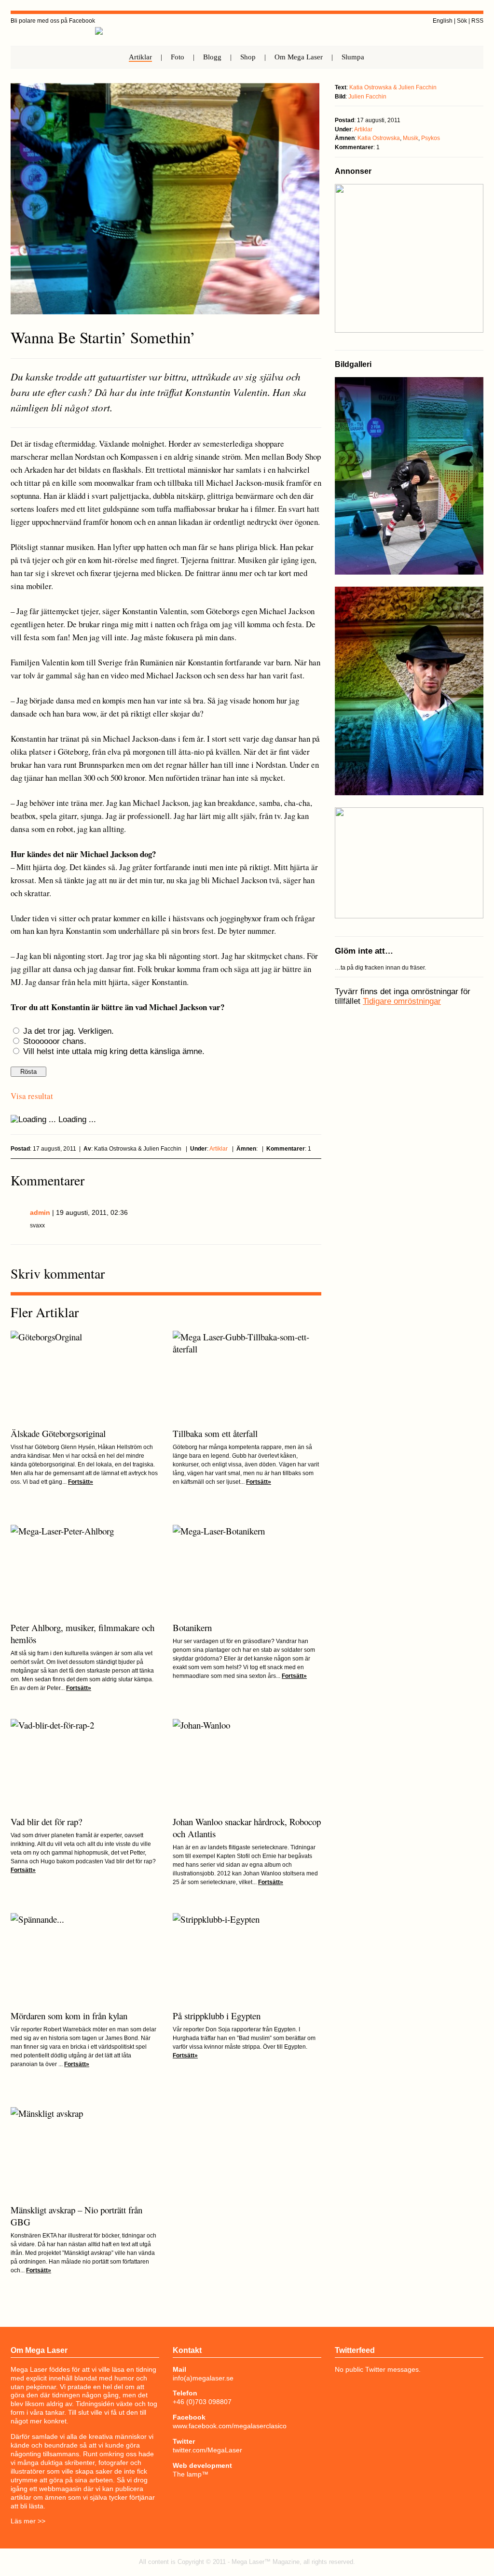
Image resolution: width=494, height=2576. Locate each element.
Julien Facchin (367, 97)
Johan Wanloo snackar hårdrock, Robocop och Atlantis (247, 1828)
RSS (477, 21)
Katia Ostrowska (379, 138)
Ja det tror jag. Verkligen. (69, 1031)
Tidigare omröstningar (402, 1001)
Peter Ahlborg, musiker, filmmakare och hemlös (82, 1633)
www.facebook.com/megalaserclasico (230, 2426)
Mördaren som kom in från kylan (69, 2016)
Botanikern (192, 1627)
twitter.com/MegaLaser (207, 2450)
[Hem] (99, 42)
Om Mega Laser (299, 57)
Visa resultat (32, 1096)
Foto (178, 57)
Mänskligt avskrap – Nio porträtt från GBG (76, 2216)
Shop (248, 57)
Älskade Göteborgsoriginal (58, 1433)
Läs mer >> (28, 2521)
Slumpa (353, 57)
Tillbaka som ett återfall (215, 1433)
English (443, 21)
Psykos (431, 138)
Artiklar (140, 57)
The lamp (187, 2474)
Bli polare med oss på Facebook (53, 21)
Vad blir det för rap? (46, 1822)
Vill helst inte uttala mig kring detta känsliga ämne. (114, 1051)
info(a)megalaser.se (203, 2378)
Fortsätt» (81, 1482)
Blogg (212, 57)
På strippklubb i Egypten (217, 2016)
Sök (462, 21)
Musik (411, 138)
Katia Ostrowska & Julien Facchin (393, 87)
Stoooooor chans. (55, 1041)
